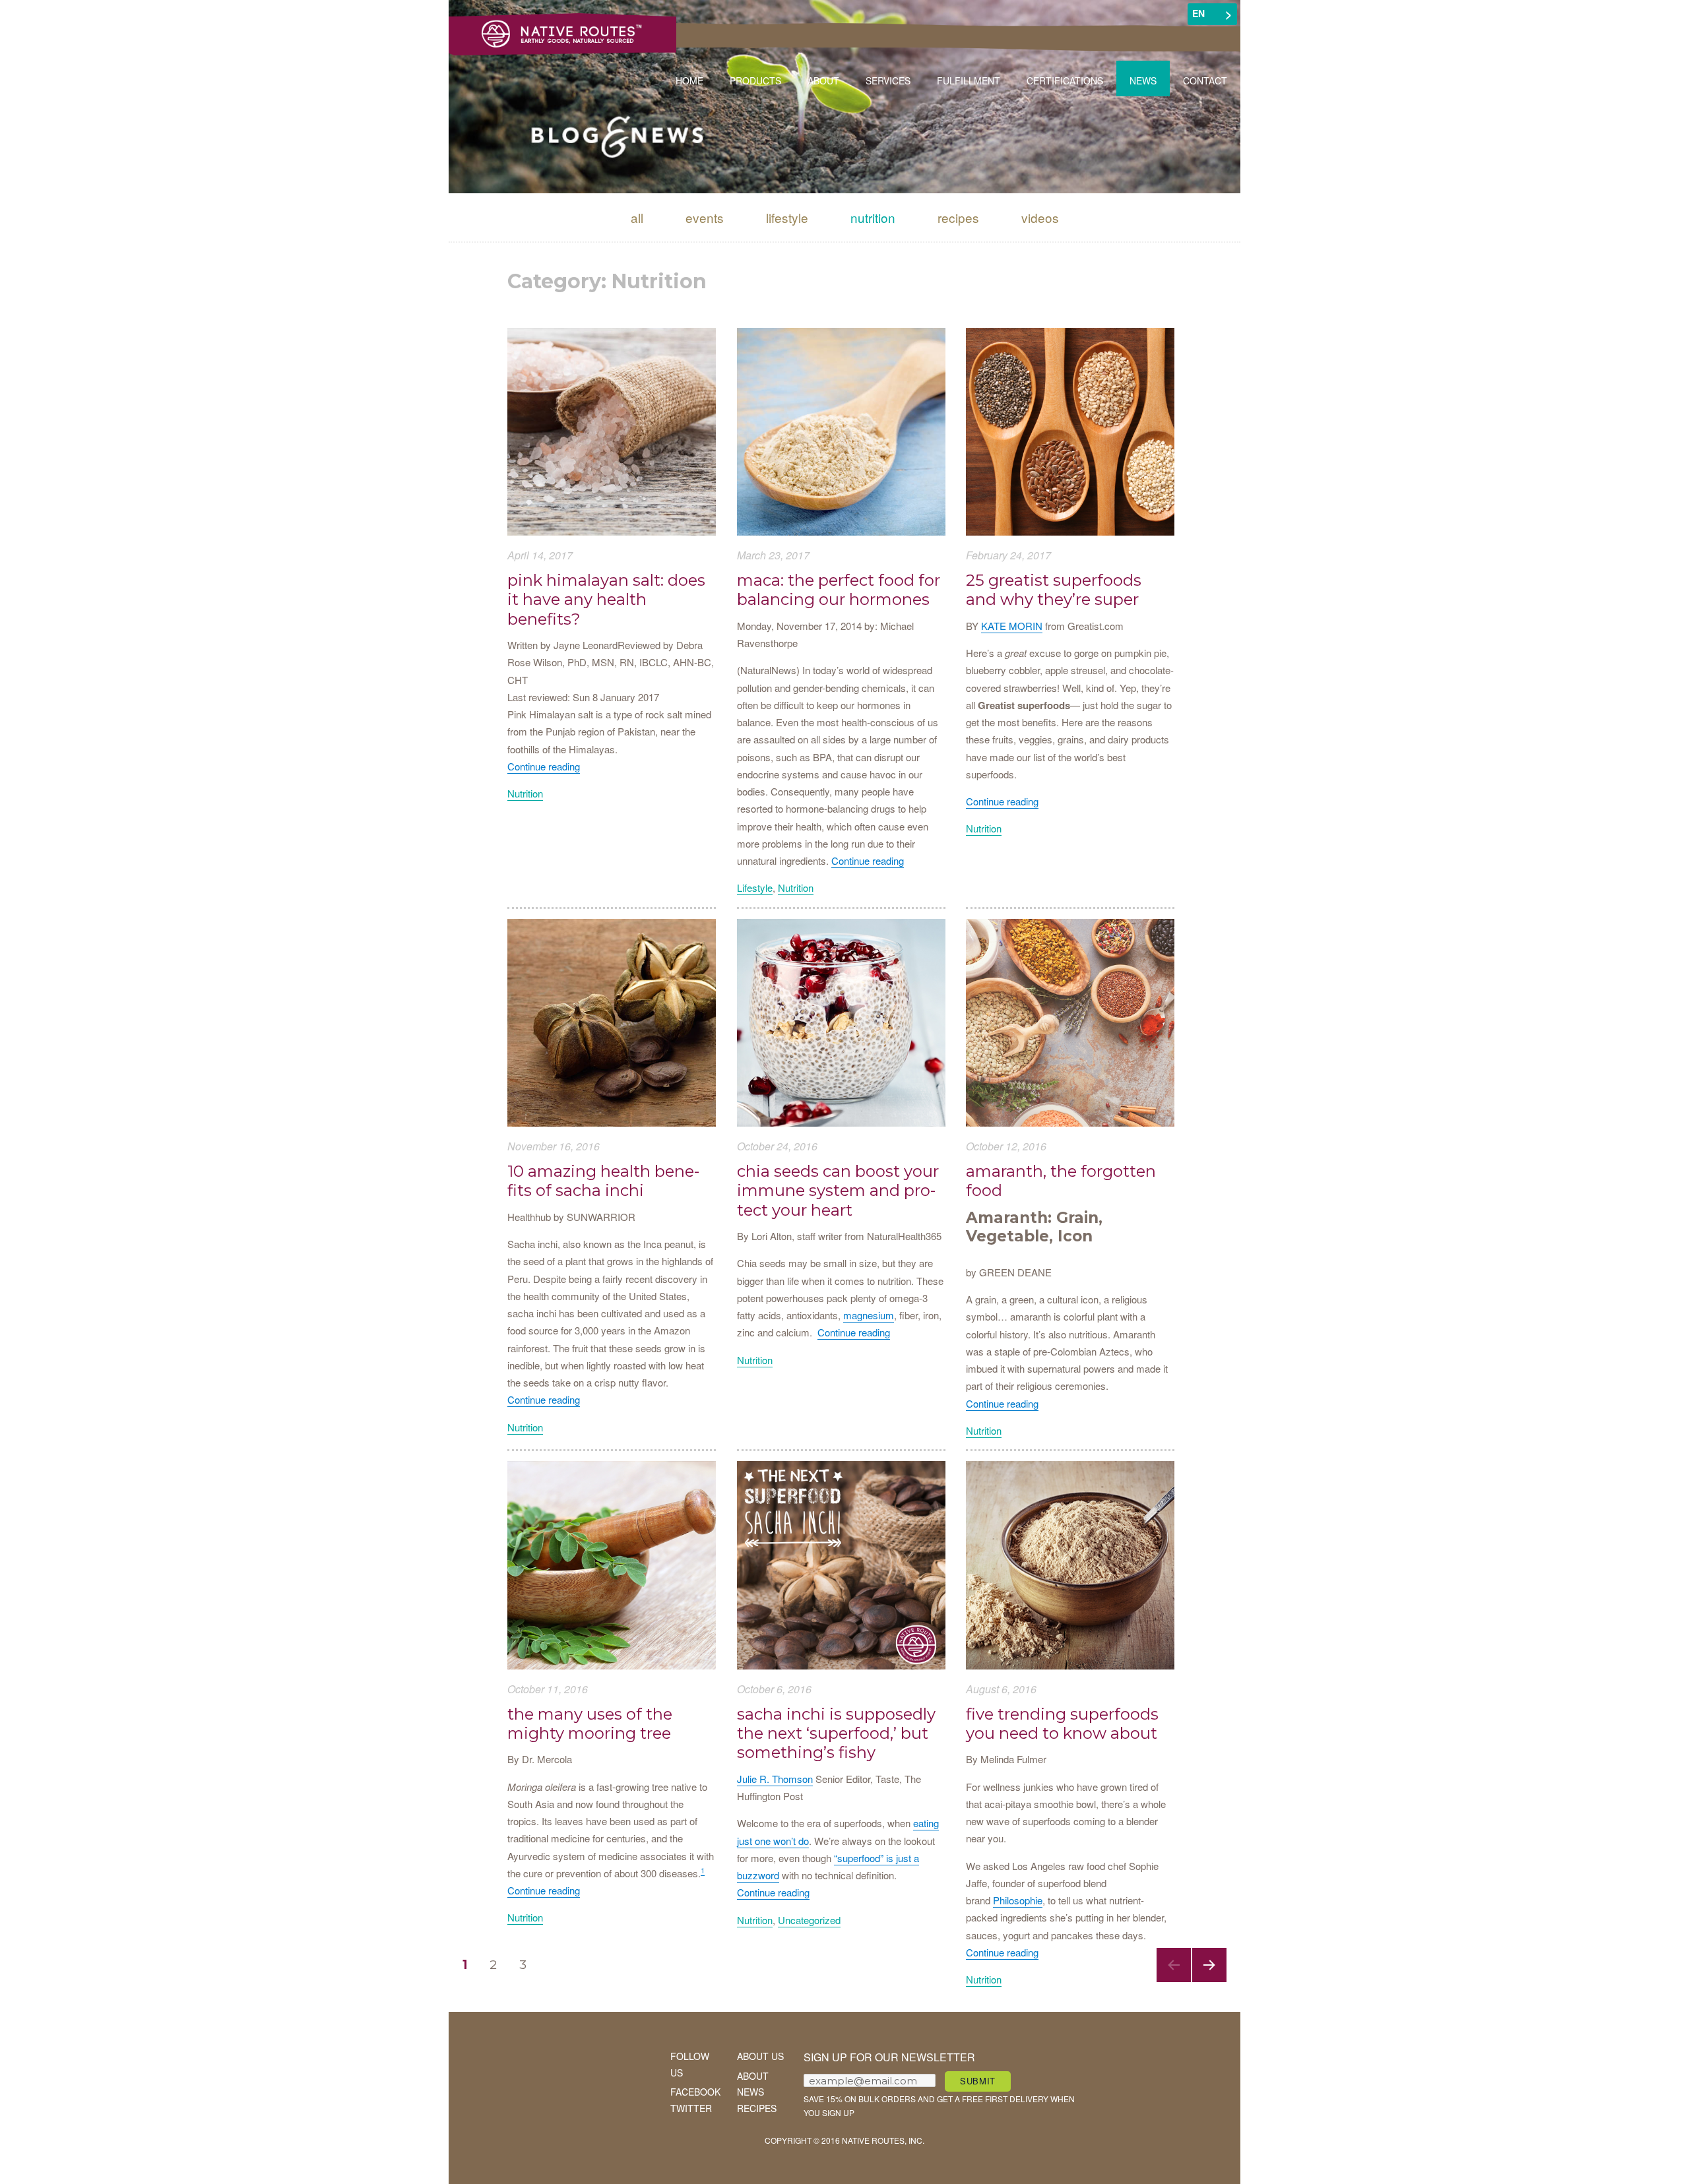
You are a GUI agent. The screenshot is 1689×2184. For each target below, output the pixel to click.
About (823, 80)
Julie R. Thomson (775, 1779)
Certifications (1065, 80)
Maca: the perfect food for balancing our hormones (839, 590)
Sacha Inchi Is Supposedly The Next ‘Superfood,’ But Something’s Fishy (836, 1733)
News (1143, 80)
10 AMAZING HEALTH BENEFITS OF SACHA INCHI (603, 1181)
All (637, 217)
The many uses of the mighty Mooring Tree (590, 1724)
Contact (1205, 80)
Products (755, 80)
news (750, 2092)
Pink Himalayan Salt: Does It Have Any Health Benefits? (606, 600)
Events (705, 217)
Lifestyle (787, 217)
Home (689, 80)
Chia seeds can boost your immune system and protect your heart (838, 1191)
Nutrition (873, 217)
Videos (1040, 217)
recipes (757, 2108)
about (753, 2076)
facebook (695, 2092)
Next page (1209, 1982)
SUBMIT (978, 2081)
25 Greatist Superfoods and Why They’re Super (1054, 590)
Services (888, 80)
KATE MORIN (1012, 626)
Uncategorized (809, 1920)
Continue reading (544, 766)
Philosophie (1018, 1900)
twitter (691, 2108)
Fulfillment (969, 80)
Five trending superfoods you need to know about (1062, 1724)
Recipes (958, 217)
